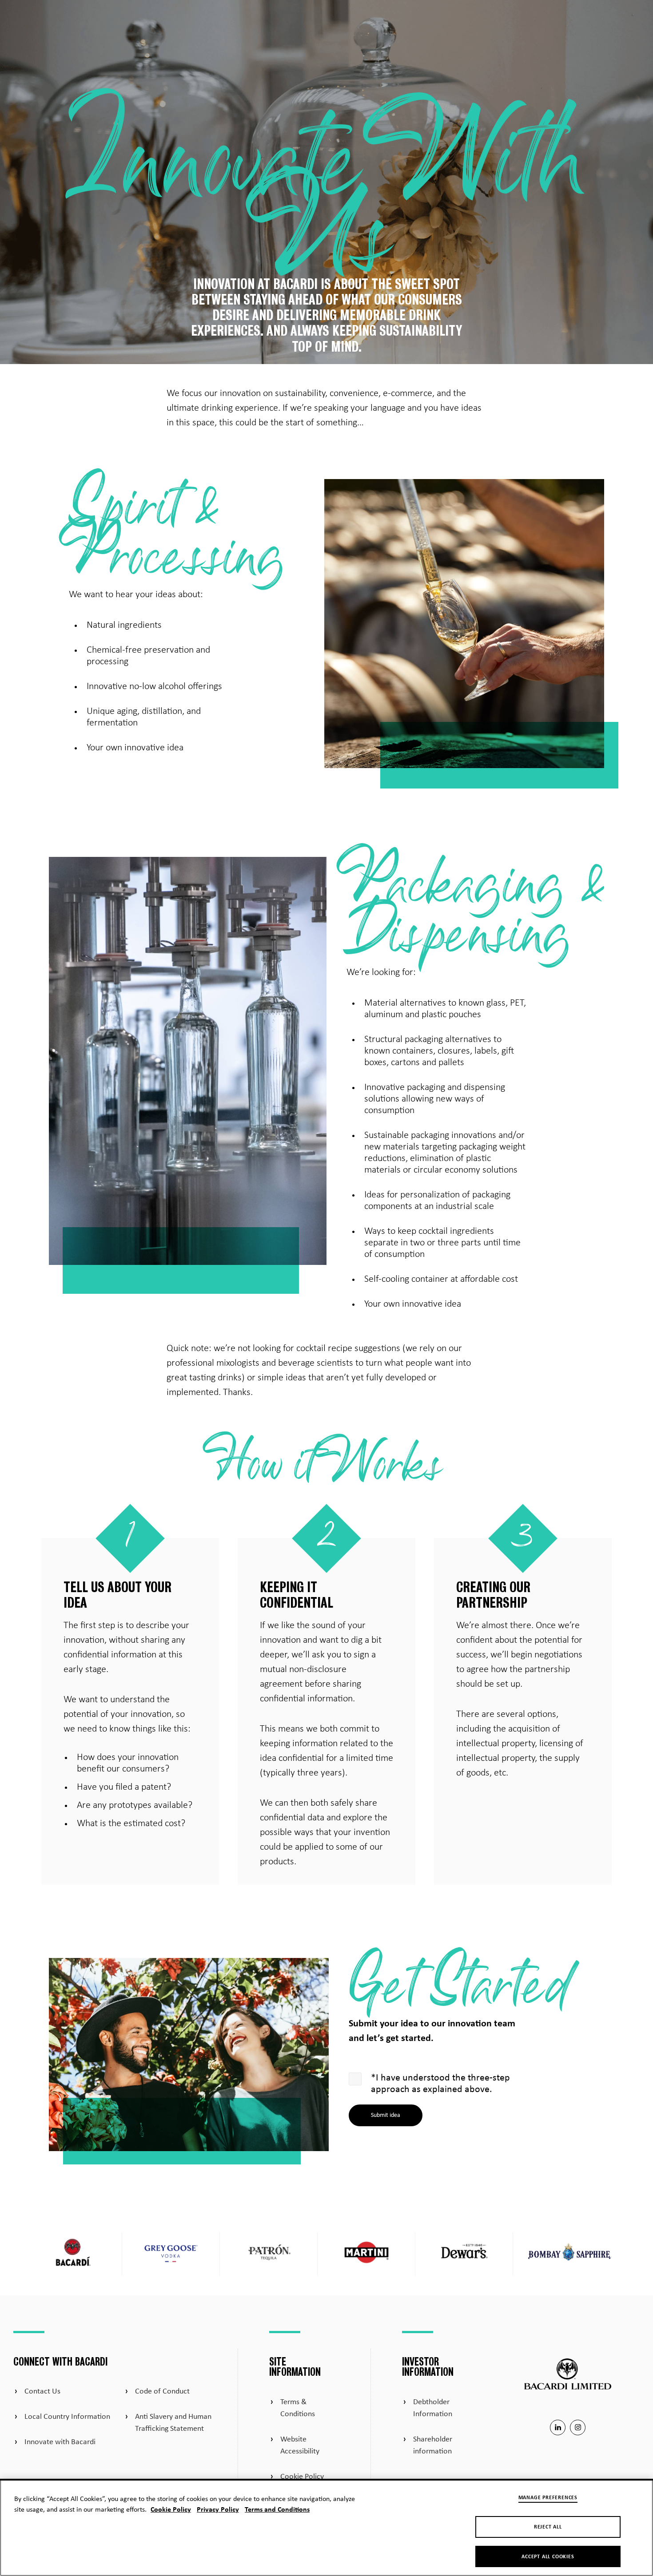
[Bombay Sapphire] (571, 2254)
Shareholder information (433, 2445)
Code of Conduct (162, 2392)
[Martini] (366, 2254)
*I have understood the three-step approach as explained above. (440, 2084)
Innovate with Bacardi (60, 2442)
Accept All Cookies (548, 2557)
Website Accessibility (300, 2445)
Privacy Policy (218, 2510)
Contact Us (42, 2392)
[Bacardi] (73, 2254)
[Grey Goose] (171, 2254)
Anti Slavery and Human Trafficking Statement (173, 2423)
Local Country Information (67, 2417)
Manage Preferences (548, 2498)
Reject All (548, 2527)
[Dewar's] (464, 2254)
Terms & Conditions (298, 2408)
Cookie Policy (302, 2477)
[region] (326, 2527)
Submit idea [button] (386, 2115)
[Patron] (269, 2254)
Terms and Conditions (277, 2510)
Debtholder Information (433, 2408)
